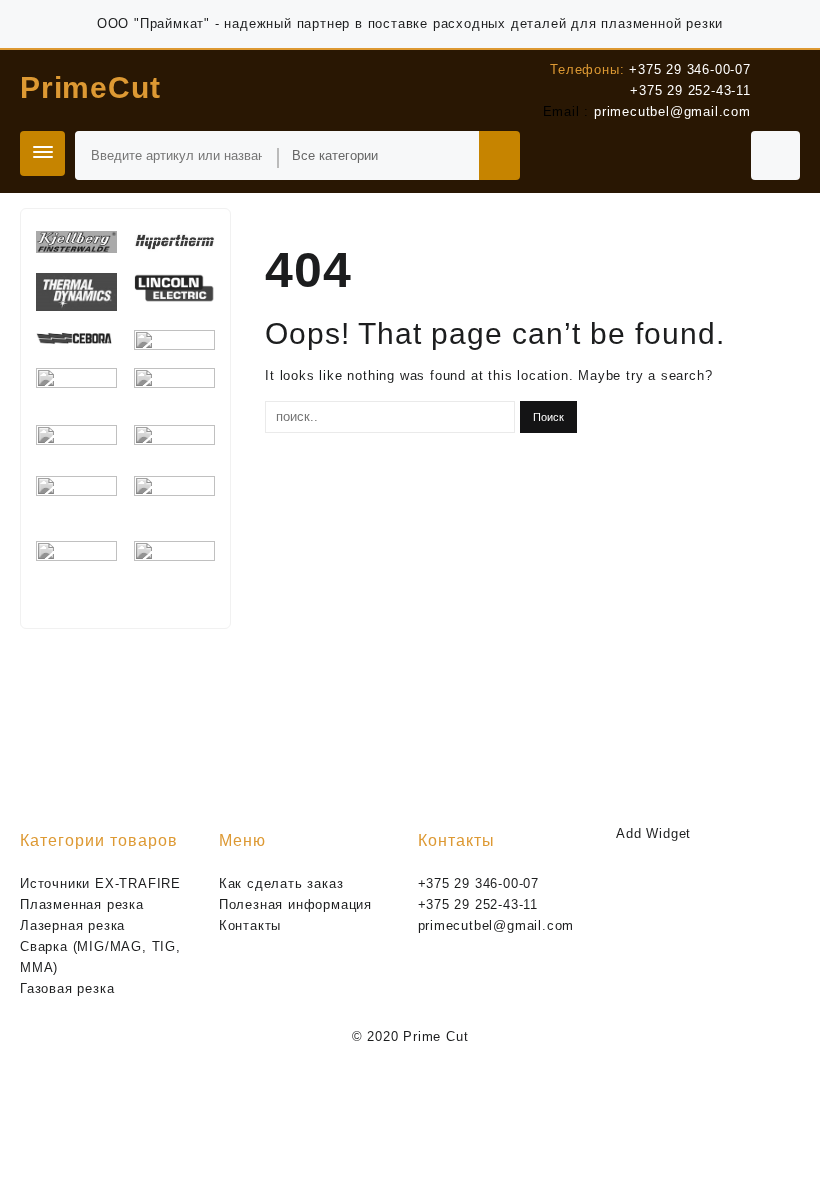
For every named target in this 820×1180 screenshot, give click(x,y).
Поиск (499, 155)
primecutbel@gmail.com (672, 111)
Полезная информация (295, 904)
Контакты (250, 925)
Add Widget (653, 833)
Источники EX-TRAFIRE (100, 883)
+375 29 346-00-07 (690, 69)
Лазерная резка (72, 925)
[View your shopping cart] (775, 155)
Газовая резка (67, 988)
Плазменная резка (82, 904)
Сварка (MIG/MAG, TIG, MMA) (100, 957)
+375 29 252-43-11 (690, 90)
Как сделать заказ (281, 883)
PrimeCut (90, 87)
